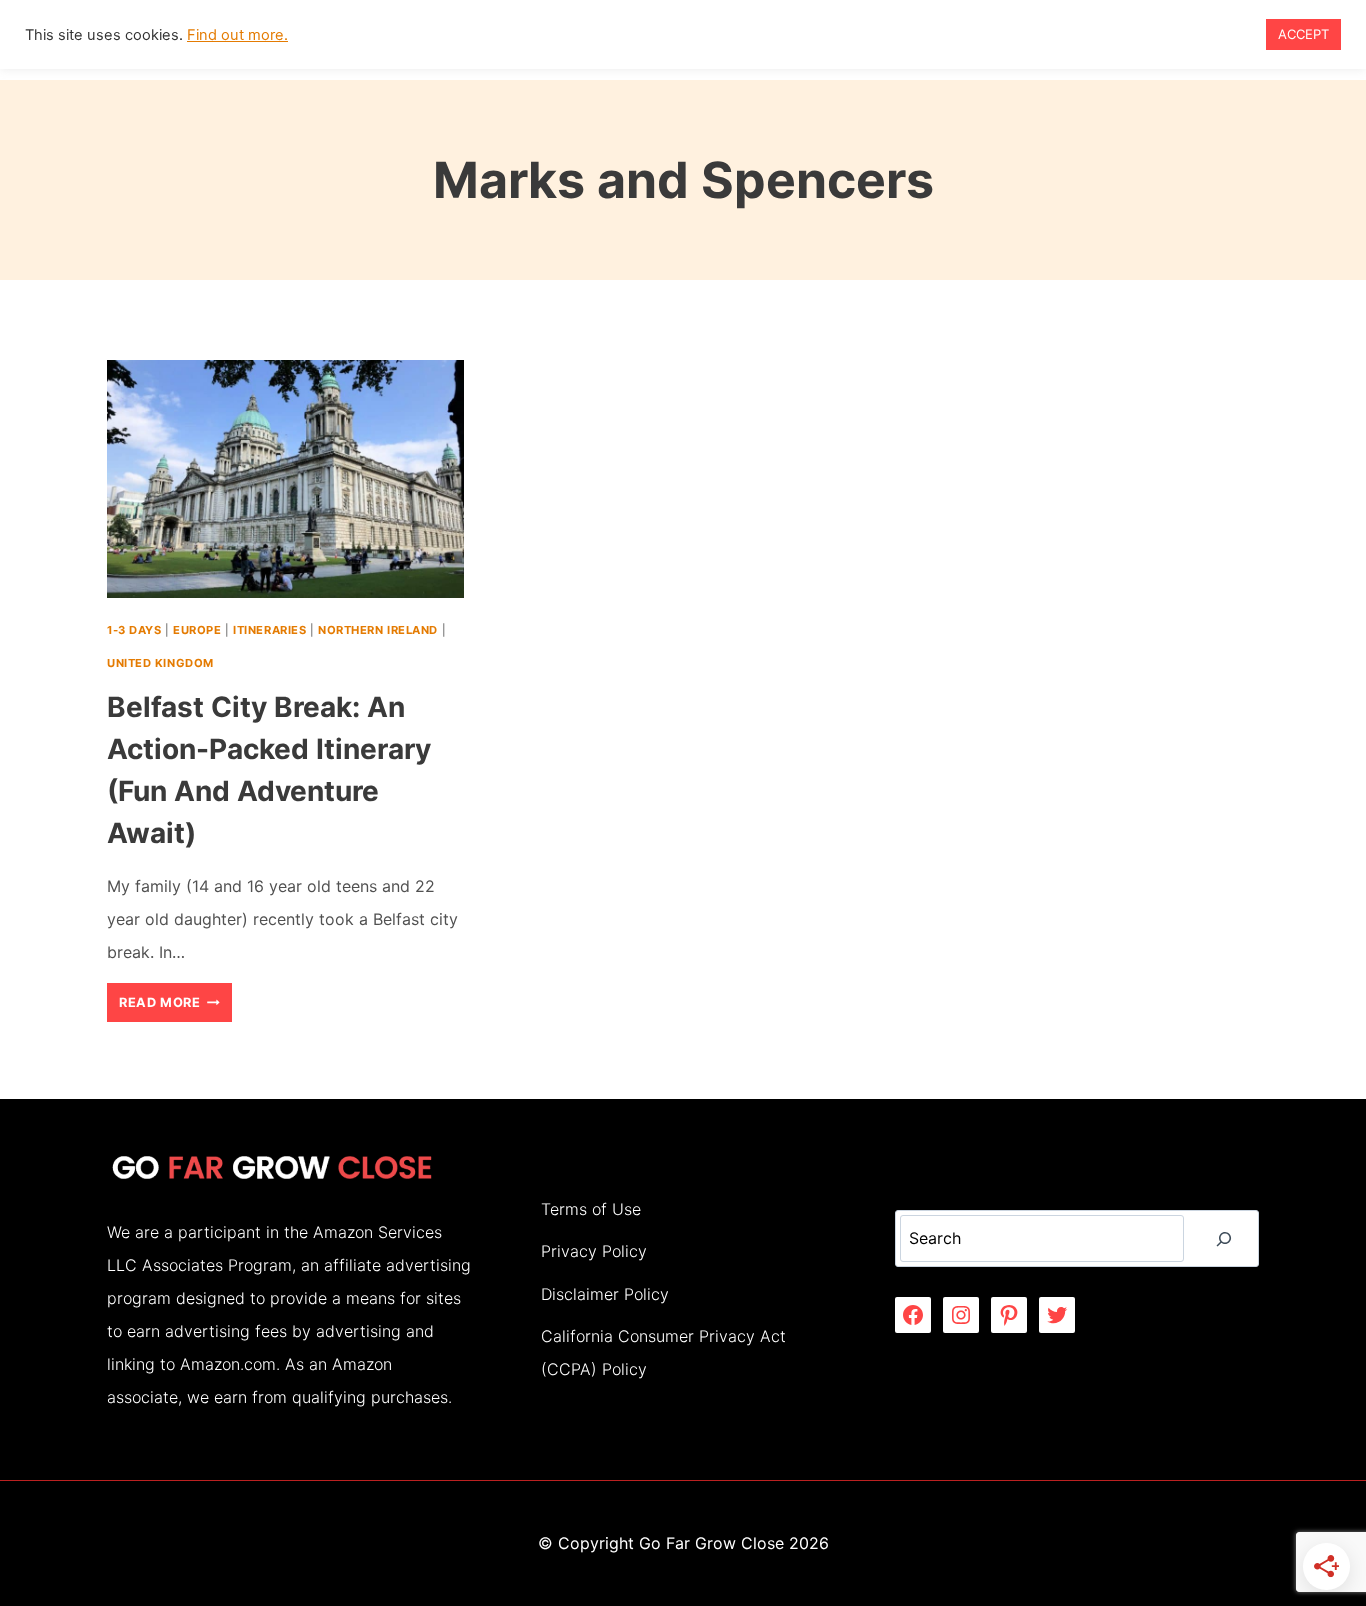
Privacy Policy (594, 1251)
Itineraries (269, 630)
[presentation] (285, 479)
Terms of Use (591, 1209)
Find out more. (237, 35)
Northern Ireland (378, 630)
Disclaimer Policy (605, 1294)
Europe (197, 630)
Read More (175, 1007)
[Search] (1224, 1239)
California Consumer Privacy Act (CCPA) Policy (663, 1352)
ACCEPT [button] (1303, 34)
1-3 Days (134, 630)
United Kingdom (160, 663)
